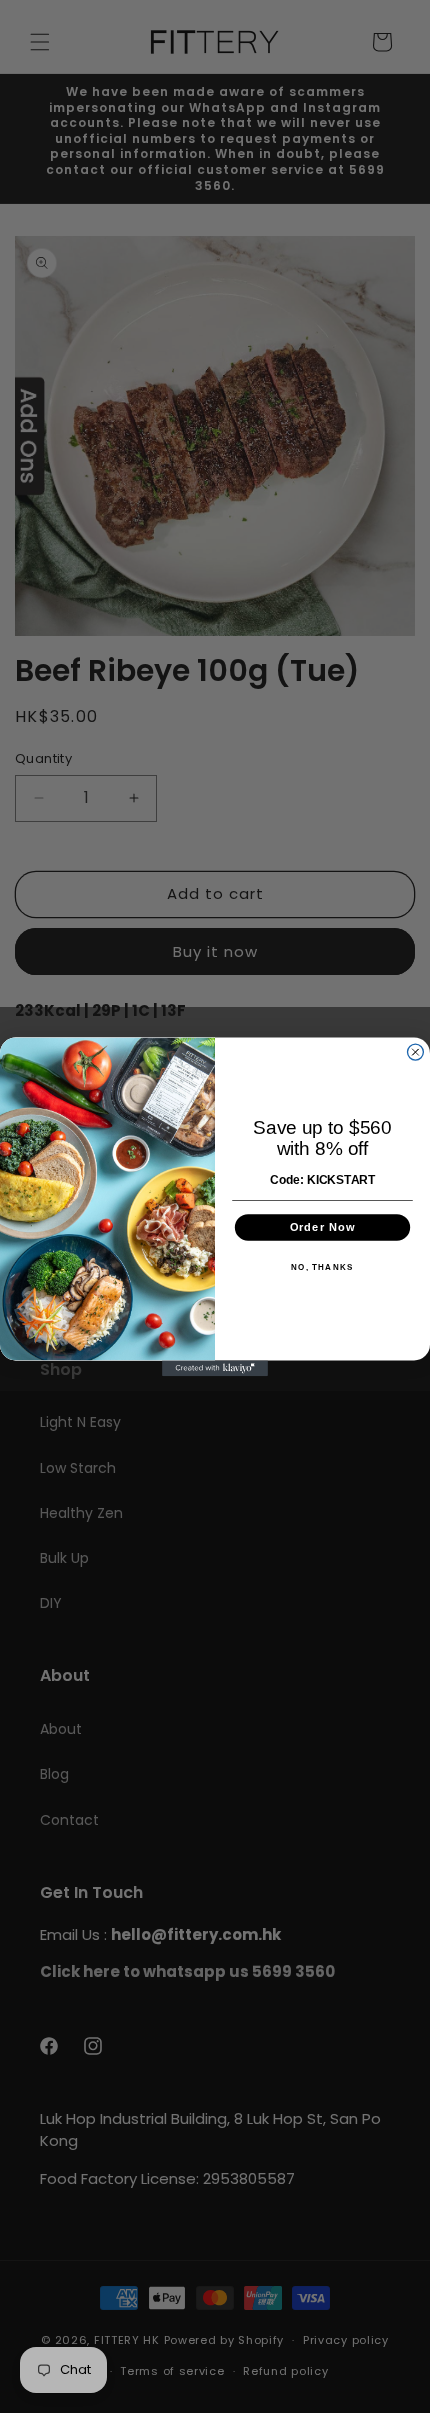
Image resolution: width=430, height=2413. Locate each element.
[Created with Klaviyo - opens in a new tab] (215, 1368)
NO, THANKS (322, 1266)
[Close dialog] (416, 1052)
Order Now (322, 1226)
